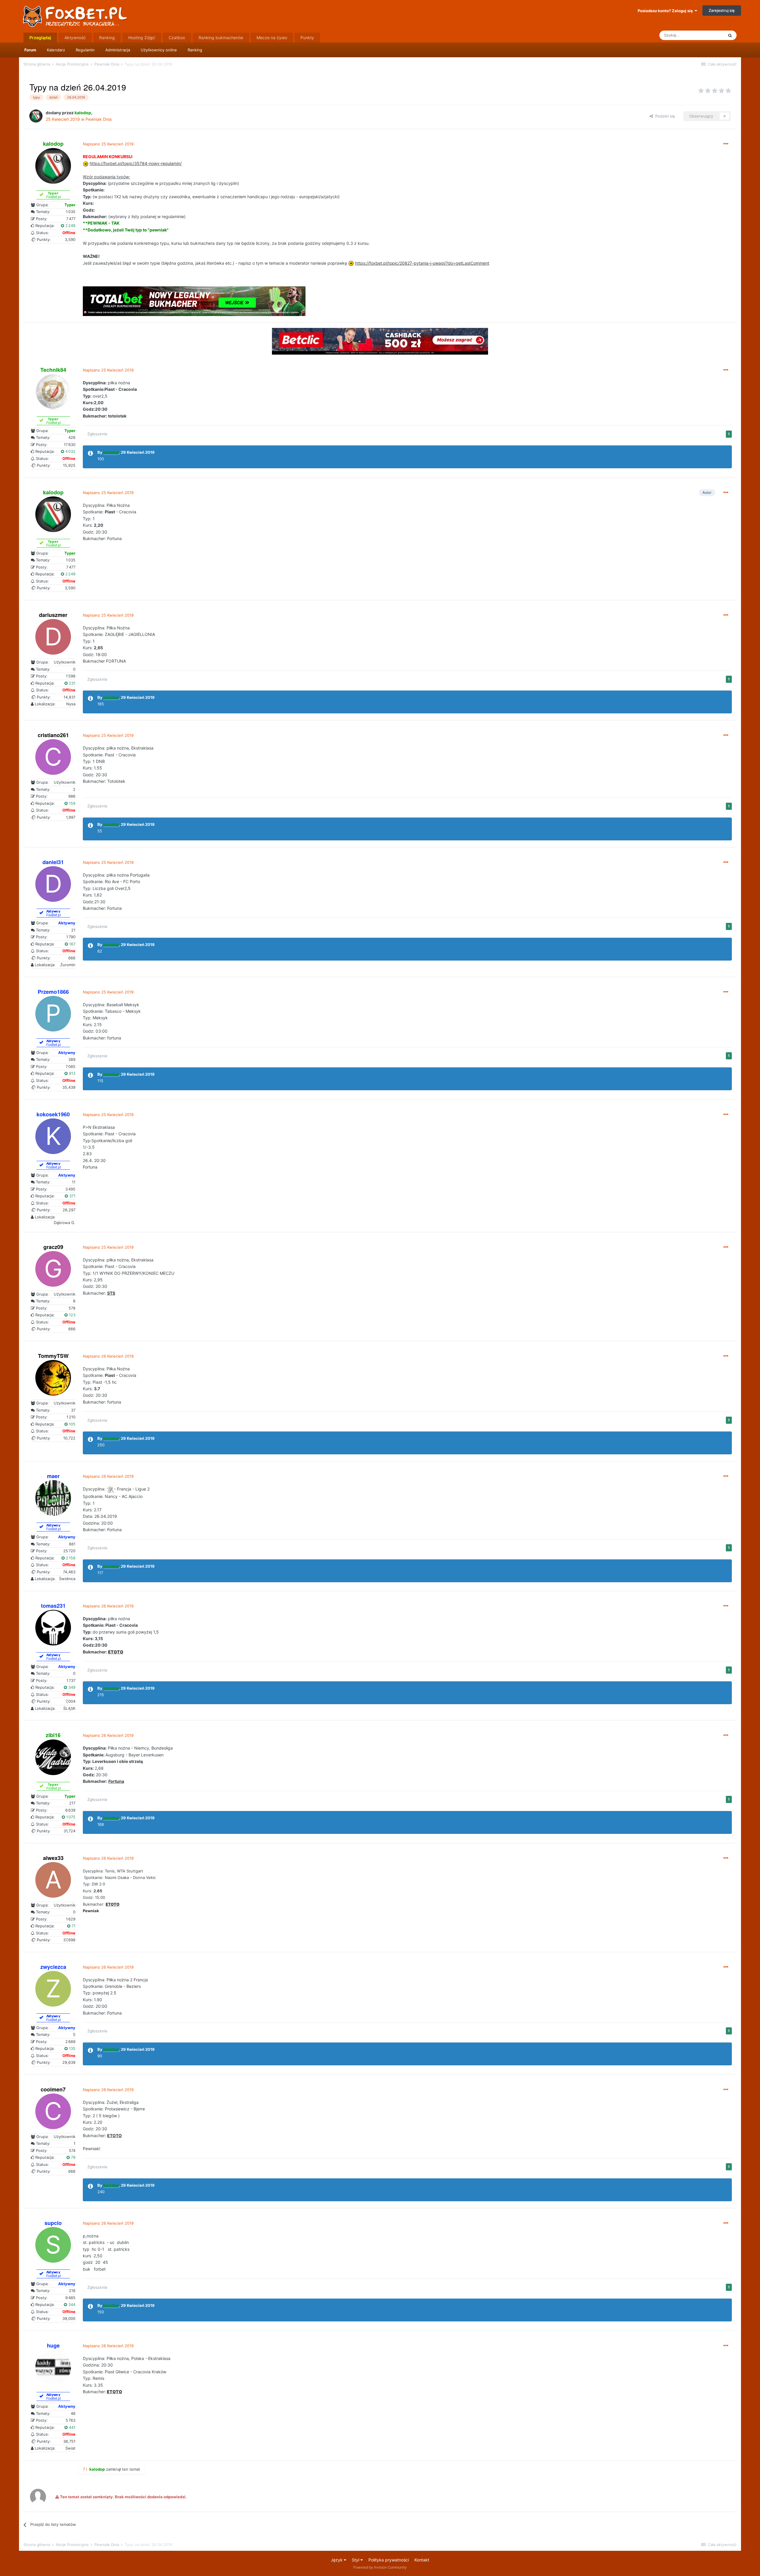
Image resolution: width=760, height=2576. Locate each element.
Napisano (108, 144)
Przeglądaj (40, 38)
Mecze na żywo (272, 38)
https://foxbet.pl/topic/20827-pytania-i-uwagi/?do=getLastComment (422, 263)
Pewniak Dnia (99, 119)
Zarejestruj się (722, 10)
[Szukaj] (730, 35)
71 (73, 1926)
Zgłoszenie (97, 434)
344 (71, 2304)
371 (72, 1196)
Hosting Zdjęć (142, 38)
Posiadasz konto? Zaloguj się (666, 11)
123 (72, 1315)
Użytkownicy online (159, 50)
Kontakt (422, 2560)
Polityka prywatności (389, 2560)
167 (72, 944)
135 (72, 2048)
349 (71, 1687)
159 (72, 803)
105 (72, 1424)
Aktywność (75, 38)
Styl (356, 2560)
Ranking (195, 50)
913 (72, 1073)
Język (337, 2560)
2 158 (70, 1558)
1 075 (70, 1817)
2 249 (70, 226)
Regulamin (85, 50)
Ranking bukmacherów (221, 38)
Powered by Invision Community (380, 2567)
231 (72, 683)
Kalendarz (56, 50)
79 (73, 2157)
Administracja (118, 50)
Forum (30, 50)
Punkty (307, 38)
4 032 (70, 451)
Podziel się (664, 116)
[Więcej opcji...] (726, 144)
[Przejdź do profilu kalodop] (36, 116)
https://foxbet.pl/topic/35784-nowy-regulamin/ (136, 163)
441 (72, 2427)
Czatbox (177, 38)
